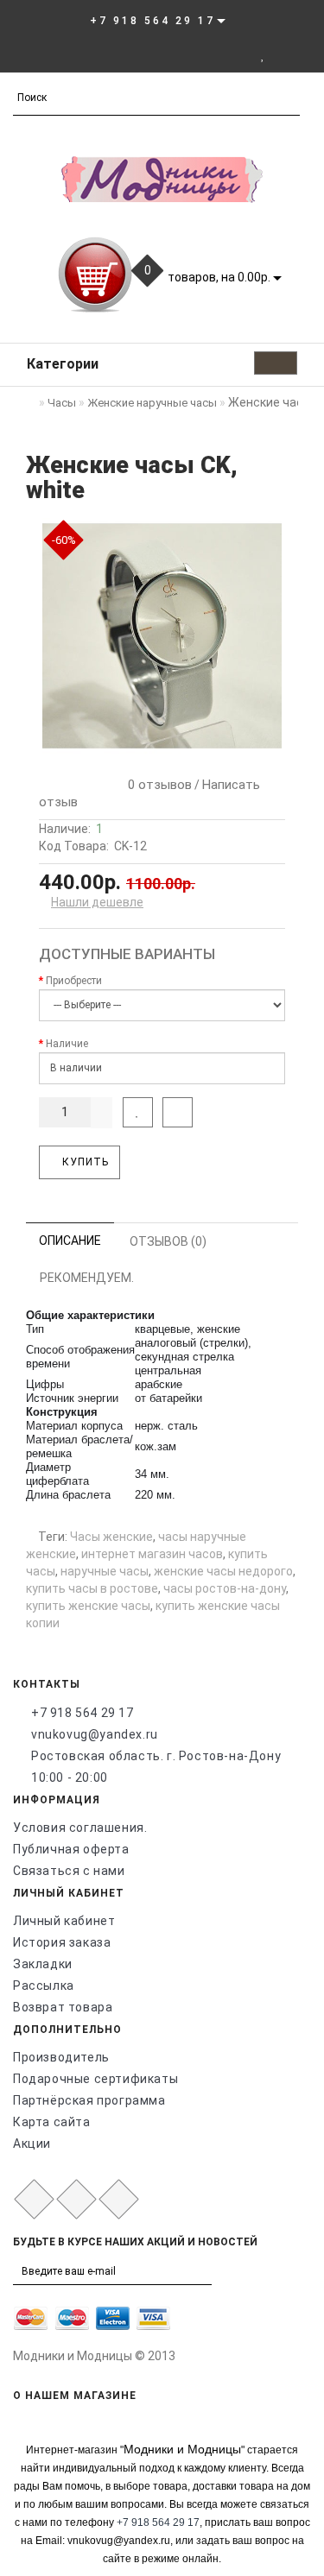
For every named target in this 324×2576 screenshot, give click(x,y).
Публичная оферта (71, 1849)
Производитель (61, 2057)
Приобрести (74, 981)
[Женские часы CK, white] (162, 636)
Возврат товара (63, 2007)
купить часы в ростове (92, 1588)
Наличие (67, 1044)
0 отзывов (156, 785)
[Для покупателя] (302, 54)
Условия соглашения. (80, 1828)
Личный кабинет (64, 1921)
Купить (84, 1162)
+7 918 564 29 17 (83, 1713)
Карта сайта (52, 2122)
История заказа (62, 1942)
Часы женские (111, 1537)
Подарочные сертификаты (95, 2079)
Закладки (43, 1964)
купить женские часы (88, 1606)
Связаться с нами (69, 1871)
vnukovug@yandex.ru (95, 1734)
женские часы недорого (223, 1571)
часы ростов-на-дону (225, 1588)
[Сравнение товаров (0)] (281, 54)
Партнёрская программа (89, 2100)
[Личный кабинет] (239, 54)
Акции (32, 2144)
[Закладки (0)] (263, 54)
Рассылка (44, 1986)
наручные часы (105, 1571)
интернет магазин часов (152, 1554)
